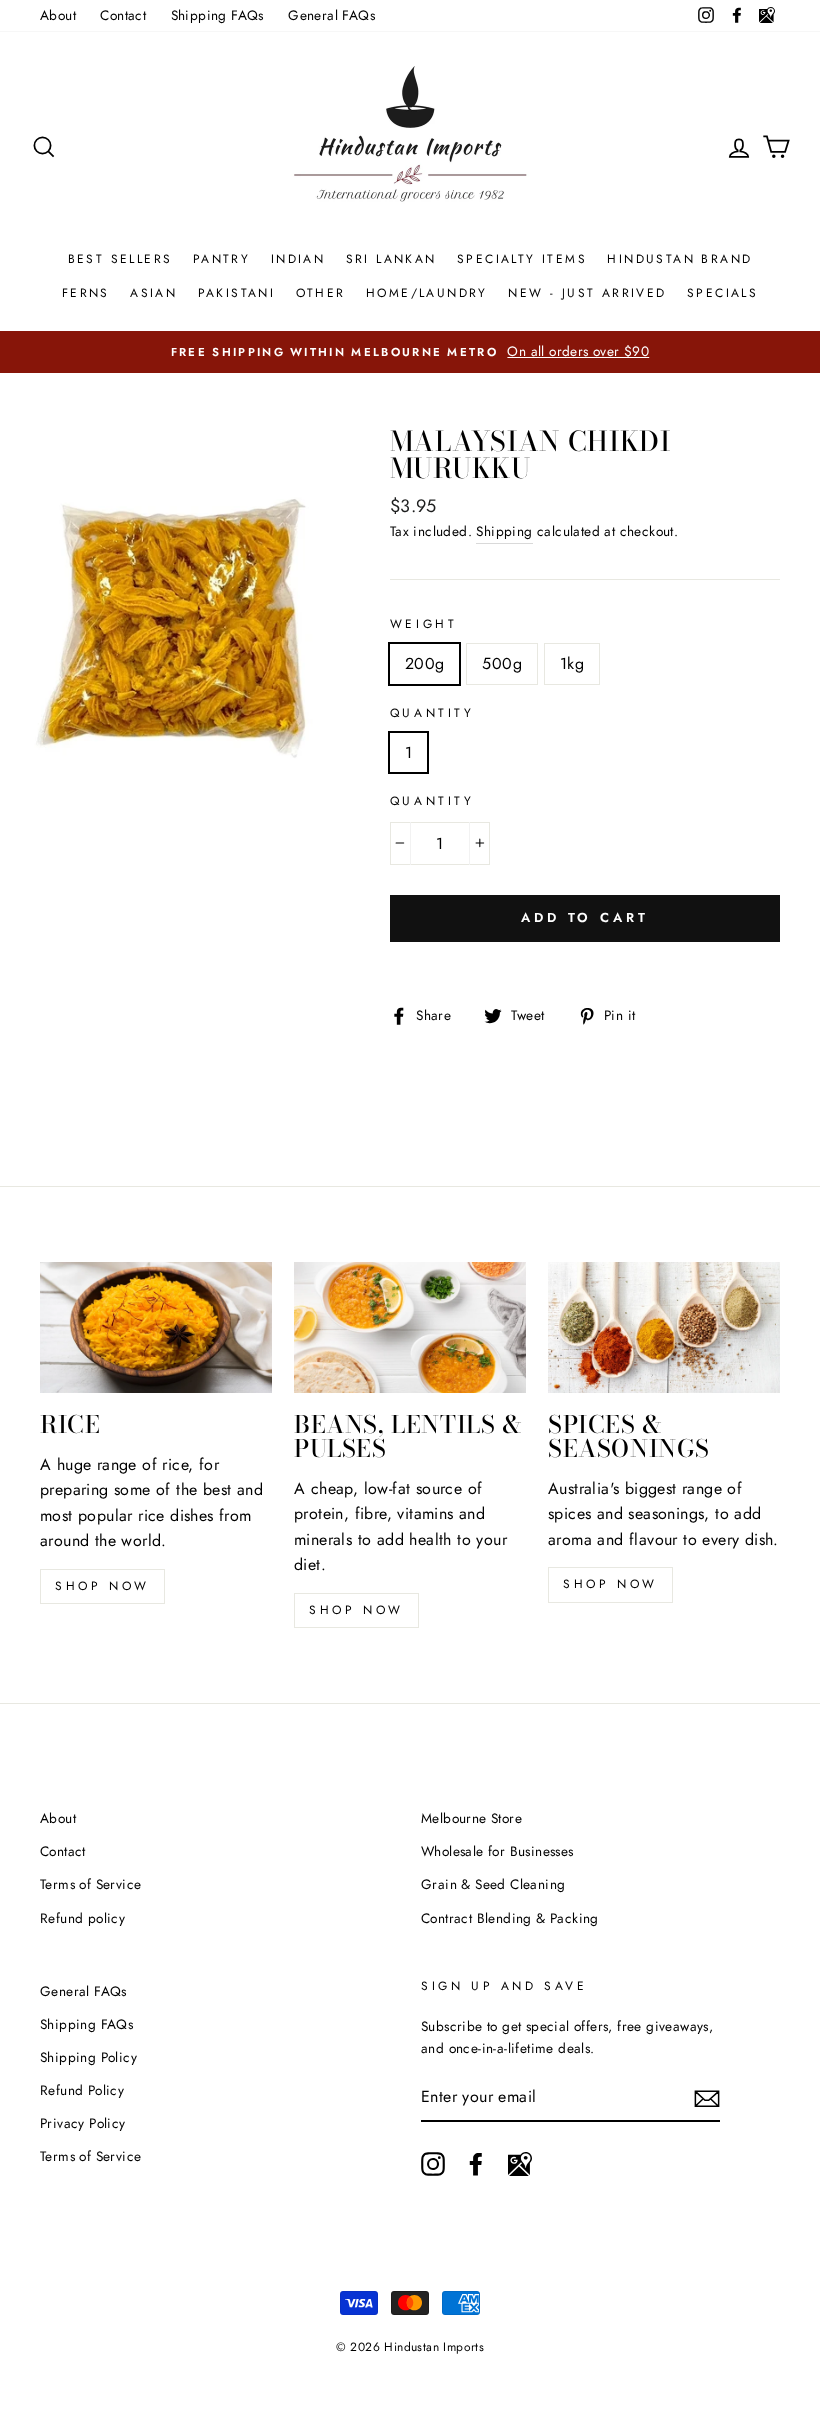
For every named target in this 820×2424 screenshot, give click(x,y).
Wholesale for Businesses (497, 1851)
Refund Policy (82, 2090)
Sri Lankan (391, 259)
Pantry (221, 259)
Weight (424, 624)
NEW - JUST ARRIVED (587, 293)
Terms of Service (90, 1884)
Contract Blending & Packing (510, 1918)
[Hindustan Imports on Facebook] (476, 2164)
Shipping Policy (88, 2057)
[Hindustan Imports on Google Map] (520, 2164)
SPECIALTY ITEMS (522, 259)
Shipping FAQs (217, 15)
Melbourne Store (471, 1818)
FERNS (86, 293)
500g (502, 663)
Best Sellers (120, 259)
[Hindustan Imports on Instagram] (433, 2164)
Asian (153, 293)
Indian (298, 259)
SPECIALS (722, 293)
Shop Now (356, 1610)
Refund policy (82, 1918)
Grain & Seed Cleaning (493, 1884)
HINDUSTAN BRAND (679, 259)
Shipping (504, 531)
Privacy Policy (83, 2123)
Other (321, 293)
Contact (123, 15)
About (58, 15)
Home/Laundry (427, 293)
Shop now (102, 1586)
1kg (572, 663)
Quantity (432, 713)
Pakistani (237, 293)
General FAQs (331, 15)
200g (425, 663)
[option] (410, 352)
